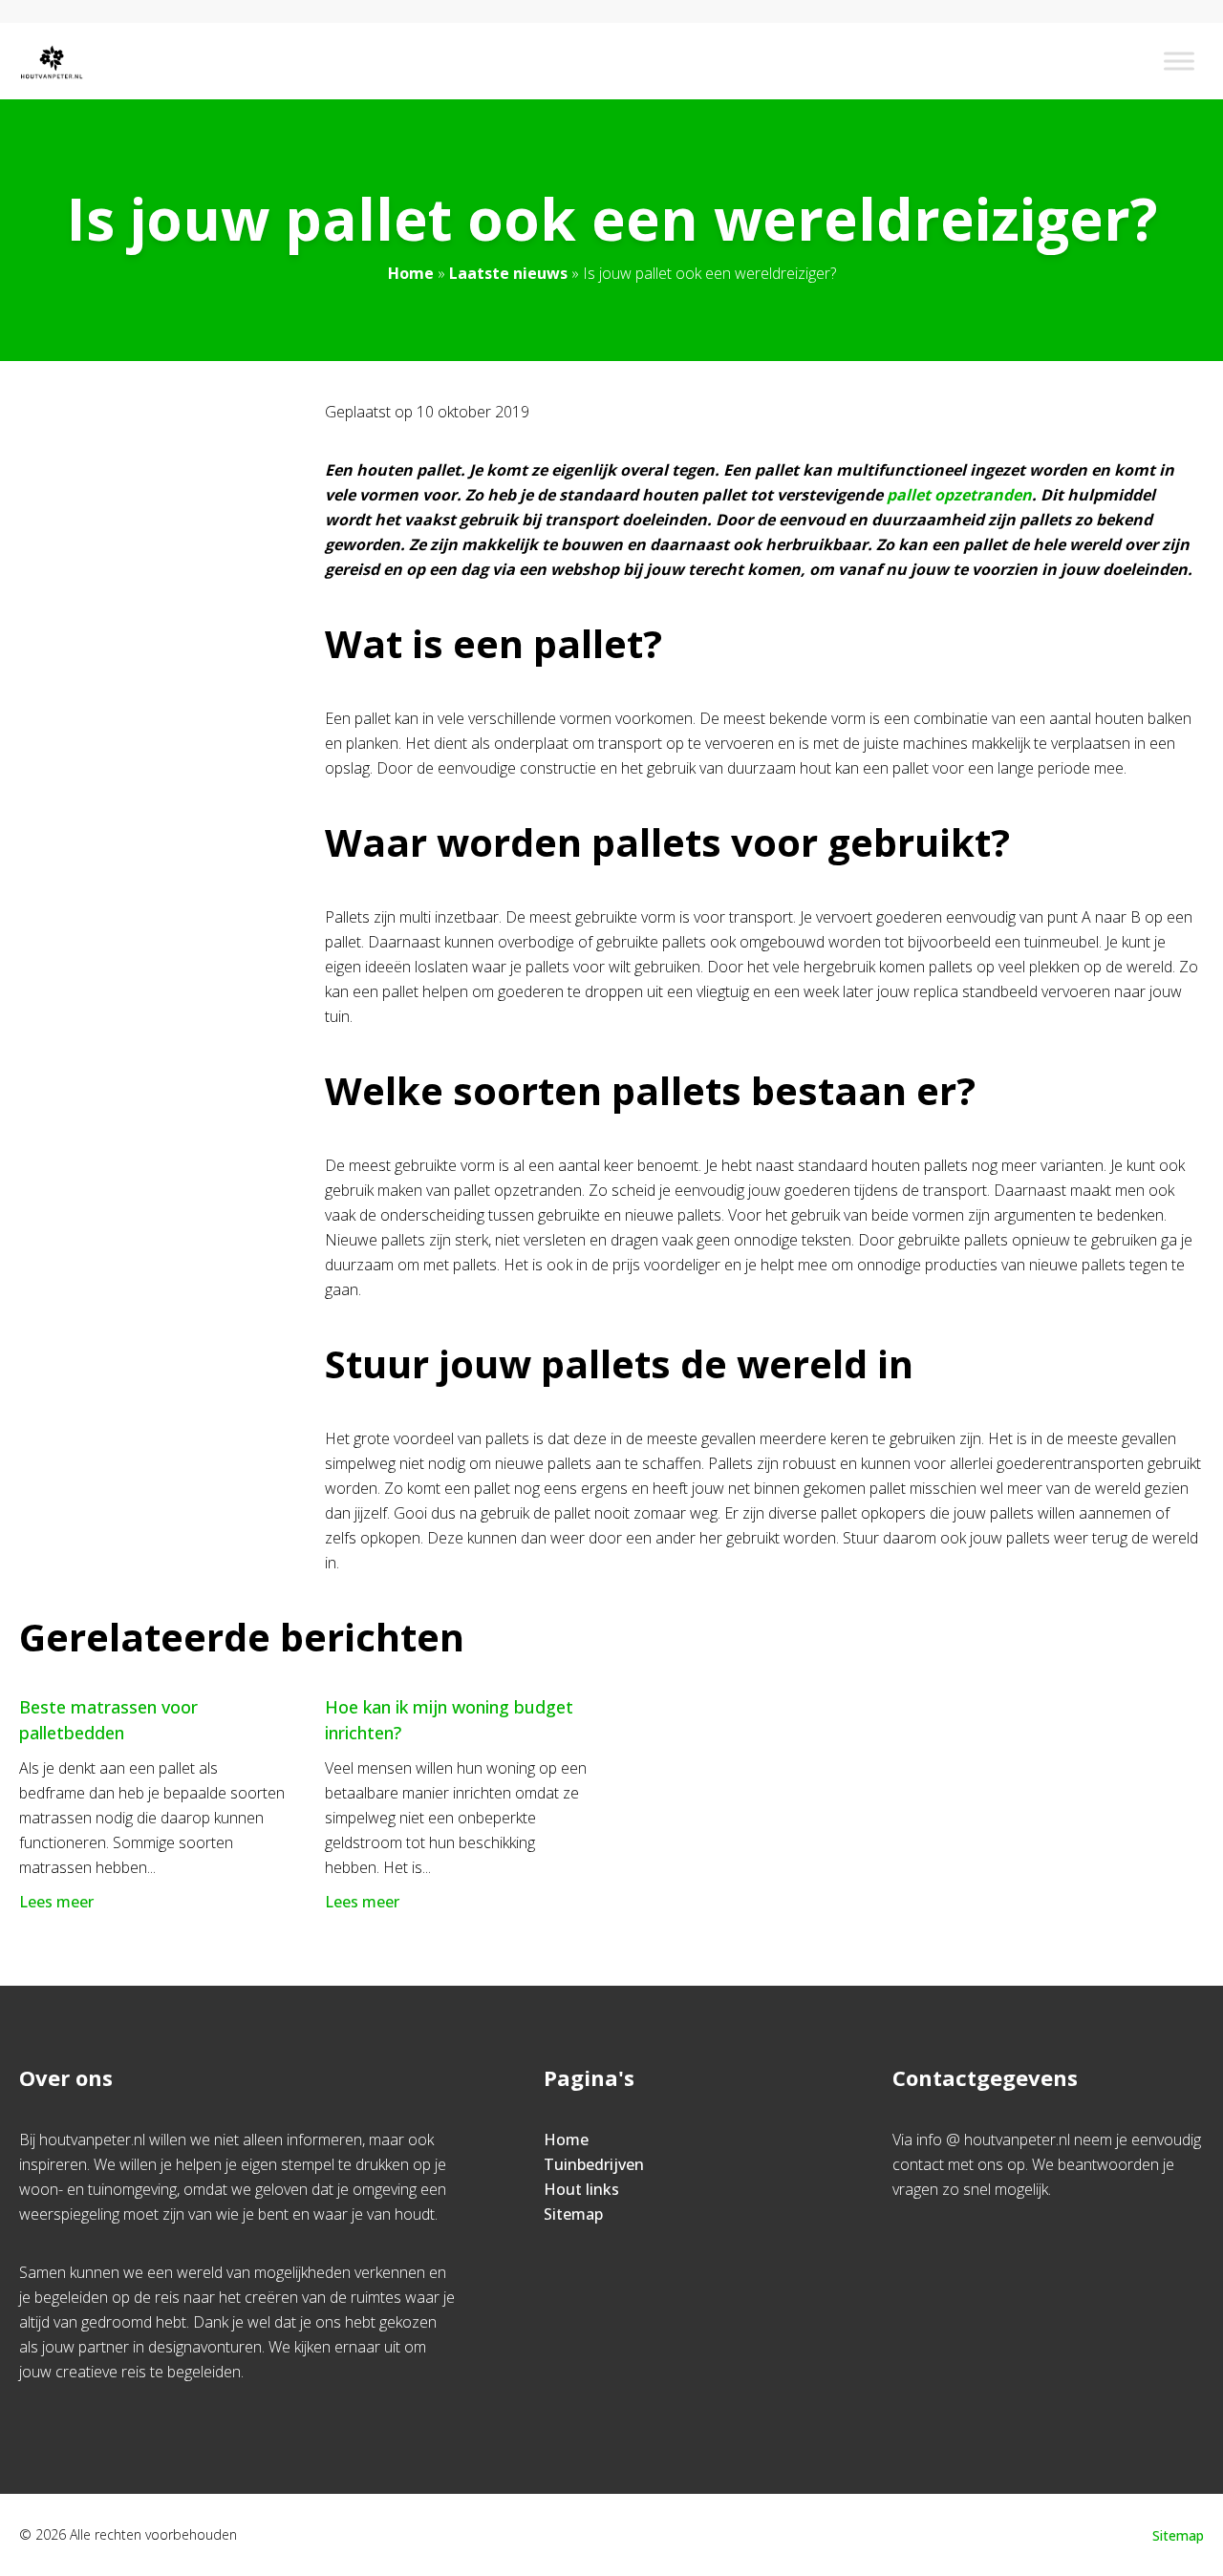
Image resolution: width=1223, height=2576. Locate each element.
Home (411, 273)
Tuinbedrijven (594, 2164)
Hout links (581, 2189)
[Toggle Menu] (1179, 61)
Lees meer (56, 1902)
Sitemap (573, 2214)
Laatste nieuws (508, 273)
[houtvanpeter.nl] (52, 61)
